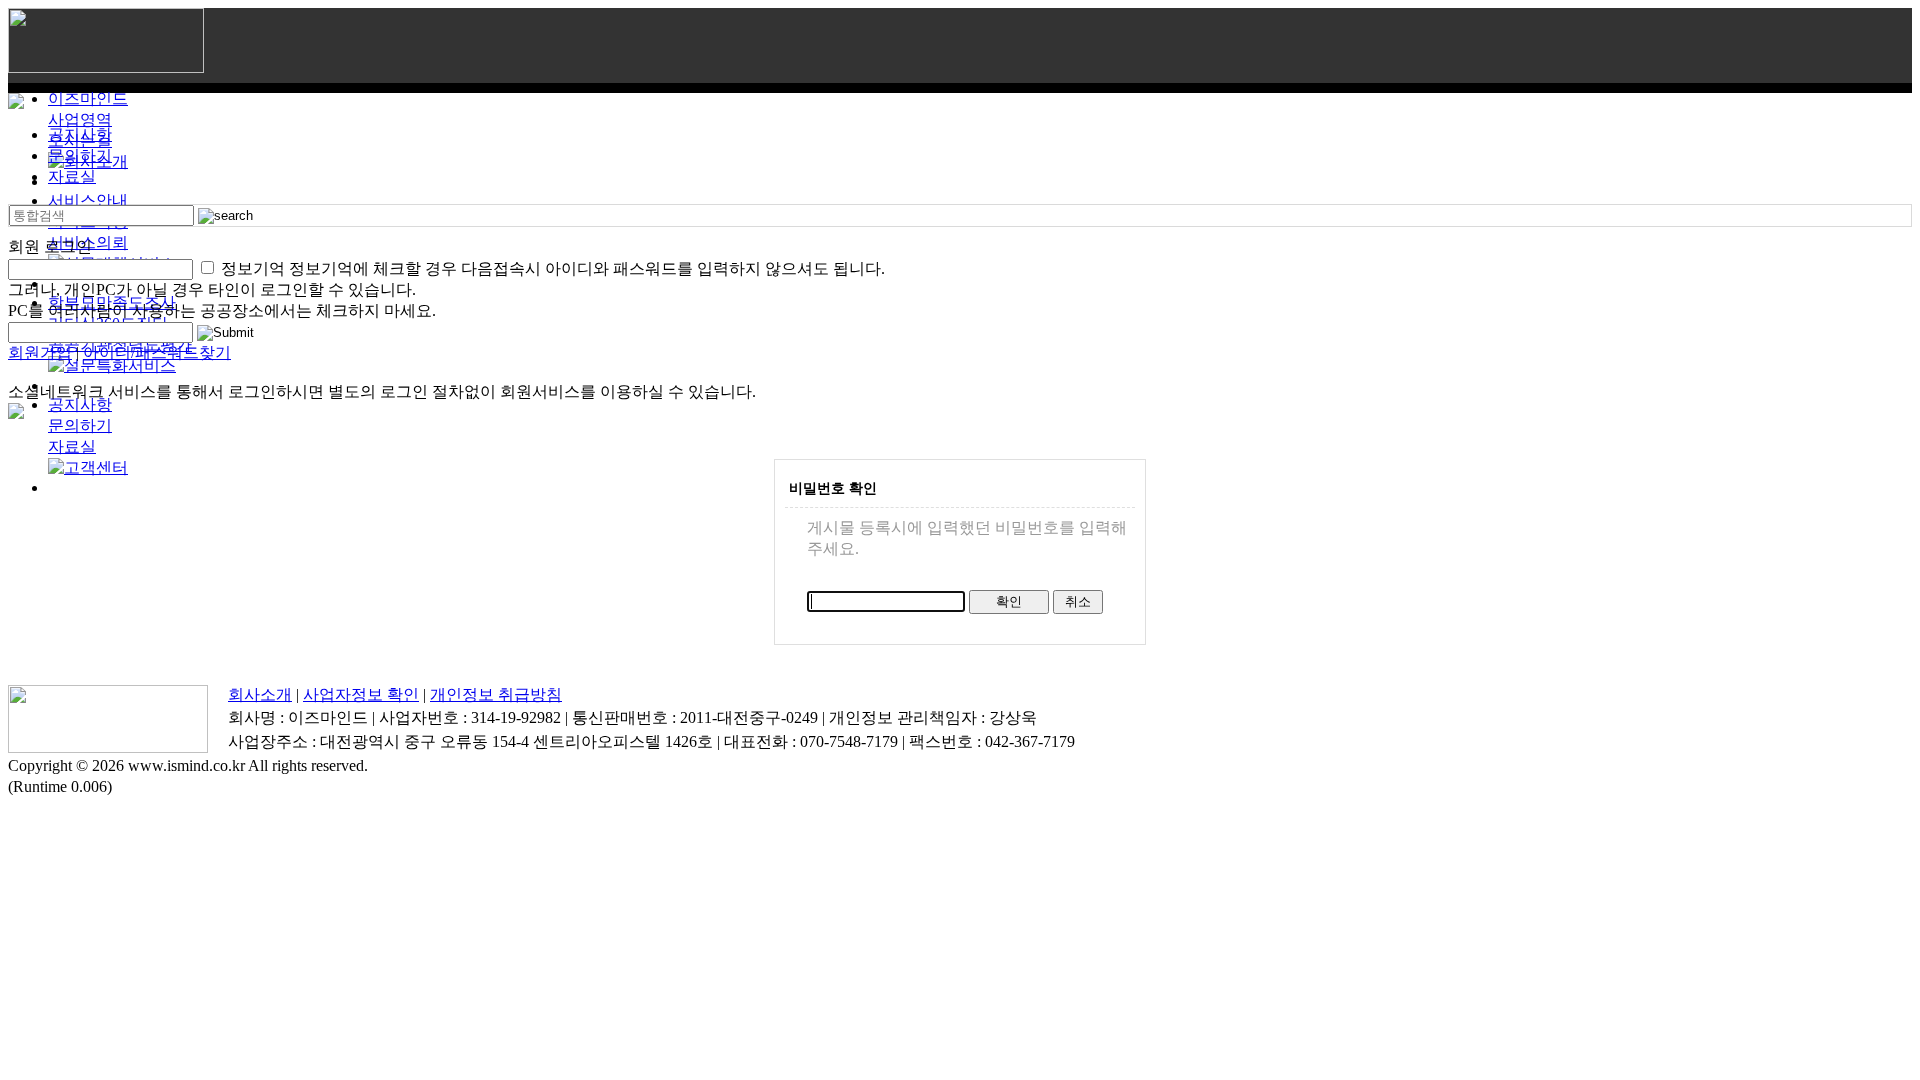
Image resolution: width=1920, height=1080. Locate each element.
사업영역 (80, 119)
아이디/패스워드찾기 (157, 352)
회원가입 (40, 352)
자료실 (72, 446)
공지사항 (80, 404)
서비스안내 (88, 200)
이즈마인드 (88, 98)
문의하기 (80, 425)
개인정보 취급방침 (496, 694)
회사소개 (260, 694)
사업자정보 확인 (361, 694)
